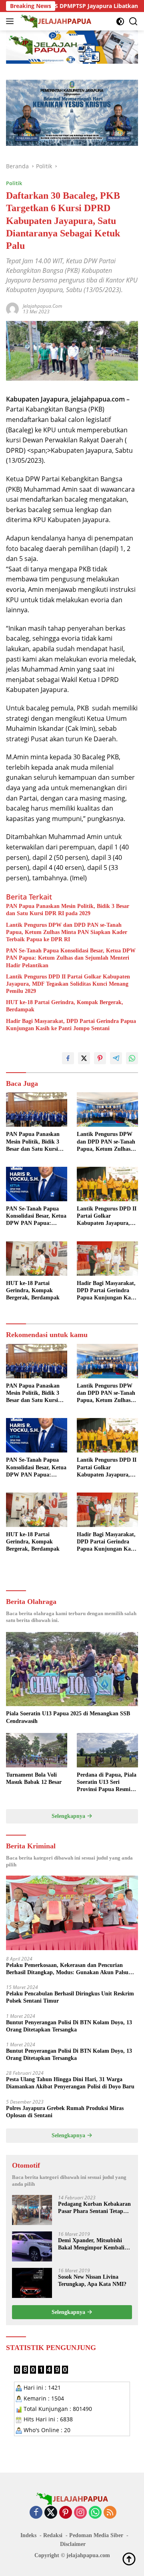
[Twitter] (51, 2513)
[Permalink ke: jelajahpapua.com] (12, 308)
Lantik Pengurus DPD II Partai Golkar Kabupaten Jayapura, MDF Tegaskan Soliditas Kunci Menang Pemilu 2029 (68, 984)
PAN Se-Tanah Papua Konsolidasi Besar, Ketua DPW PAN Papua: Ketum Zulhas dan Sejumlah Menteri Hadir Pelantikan (71, 958)
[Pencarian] (133, 21)
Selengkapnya (69, 1816)
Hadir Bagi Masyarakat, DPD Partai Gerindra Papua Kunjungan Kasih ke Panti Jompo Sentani (71, 1025)
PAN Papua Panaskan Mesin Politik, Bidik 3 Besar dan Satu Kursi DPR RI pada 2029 (68, 910)
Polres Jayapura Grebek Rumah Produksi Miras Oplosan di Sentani (65, 2112)
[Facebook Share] (68, 1058)
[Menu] (11, 21)
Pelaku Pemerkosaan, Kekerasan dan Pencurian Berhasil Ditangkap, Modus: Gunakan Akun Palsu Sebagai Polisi (67, 1969)
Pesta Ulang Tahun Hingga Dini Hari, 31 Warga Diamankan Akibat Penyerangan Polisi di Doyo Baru (70, 2083)
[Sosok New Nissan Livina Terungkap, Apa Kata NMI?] (32, 2283)
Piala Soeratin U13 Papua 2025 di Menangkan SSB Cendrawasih (68, 1717)
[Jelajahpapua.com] (55, 21)
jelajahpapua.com (42, 306)
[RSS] (110, 2513)
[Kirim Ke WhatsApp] (132, 1058)
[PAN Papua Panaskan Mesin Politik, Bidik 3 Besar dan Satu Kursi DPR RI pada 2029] (37, 1109)
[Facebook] (36, 2513)
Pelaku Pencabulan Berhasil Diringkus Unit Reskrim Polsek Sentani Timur (70, 1997)
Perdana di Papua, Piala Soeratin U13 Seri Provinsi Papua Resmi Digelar (107, 1783)
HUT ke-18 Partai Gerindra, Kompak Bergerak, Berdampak (65, 1006)
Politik (14, 183)
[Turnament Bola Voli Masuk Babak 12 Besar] (37, 1750)
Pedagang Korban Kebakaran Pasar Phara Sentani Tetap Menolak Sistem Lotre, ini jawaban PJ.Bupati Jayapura (94, 2208)
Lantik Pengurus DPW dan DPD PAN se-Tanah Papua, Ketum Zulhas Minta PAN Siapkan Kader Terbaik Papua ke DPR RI (67, 932)
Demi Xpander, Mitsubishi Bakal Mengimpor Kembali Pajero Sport (91, 2244)
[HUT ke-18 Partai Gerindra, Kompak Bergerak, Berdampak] (37, 1259)
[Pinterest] (66, 2513)
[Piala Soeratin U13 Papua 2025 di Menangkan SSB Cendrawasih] (72, 1669)
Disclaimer (73, 2544)
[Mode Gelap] (120, 21)
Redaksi (53, 2535)
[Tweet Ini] (84, 1058)
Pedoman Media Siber (96, 2535)
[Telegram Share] (116, 1058)
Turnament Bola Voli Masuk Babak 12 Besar (34, 1778)
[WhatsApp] (95, 2513)
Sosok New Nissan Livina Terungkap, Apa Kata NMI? (92, 2280)
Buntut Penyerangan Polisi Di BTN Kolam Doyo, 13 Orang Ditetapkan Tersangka (69, 2026)
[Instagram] (80, 2513)
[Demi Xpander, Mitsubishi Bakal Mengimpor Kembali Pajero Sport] (32, 2246)
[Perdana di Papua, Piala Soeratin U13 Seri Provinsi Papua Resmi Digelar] (107, 1750)
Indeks (28, 2535)
